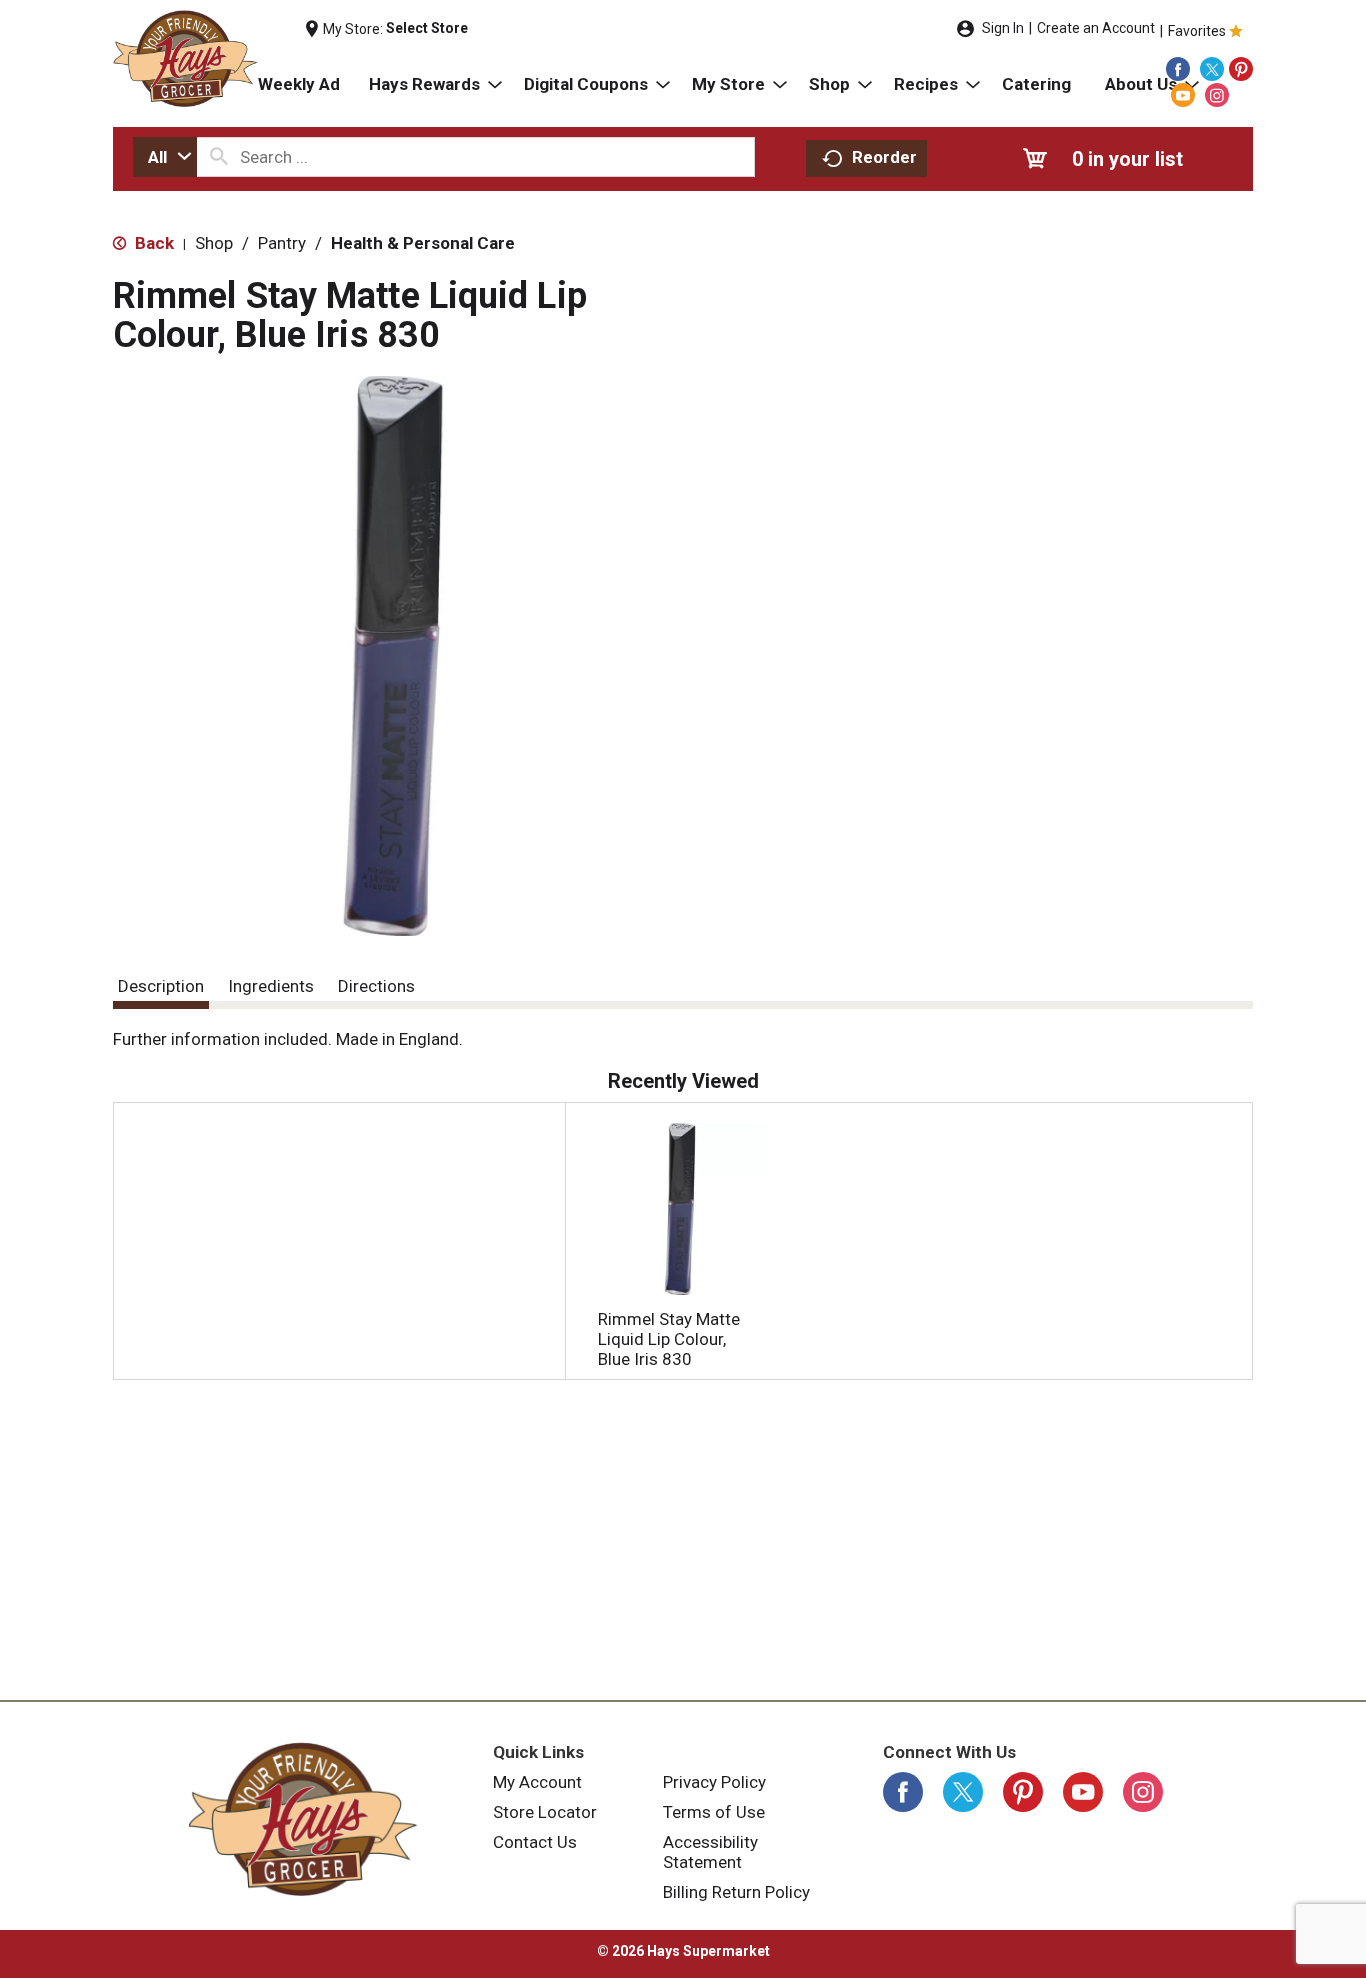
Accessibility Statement (710, 1852)
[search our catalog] (219, 157)
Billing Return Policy (736, 1892)
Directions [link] (376, 986)
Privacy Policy (714, 1782)
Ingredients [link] (271, 986)
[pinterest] (1241, 69)
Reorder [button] (884, 157)
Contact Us (535, 1842)
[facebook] (1178, 69)
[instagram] (1217, 95)
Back (152, 243)
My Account (537, 1782)
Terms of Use (714, 1812)
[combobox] (165, 157)
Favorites (1197, 31)
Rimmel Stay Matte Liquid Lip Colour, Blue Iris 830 (669, 1339)
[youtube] (1183, 95)
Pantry (282, 243)
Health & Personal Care (423, 243)
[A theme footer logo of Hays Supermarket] (303, 1819)
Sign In (1003, 28)
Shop (214, 243)
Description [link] (161, 986)
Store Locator (545, 1812)
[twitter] (1212, 69)
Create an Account (1096, 28)
